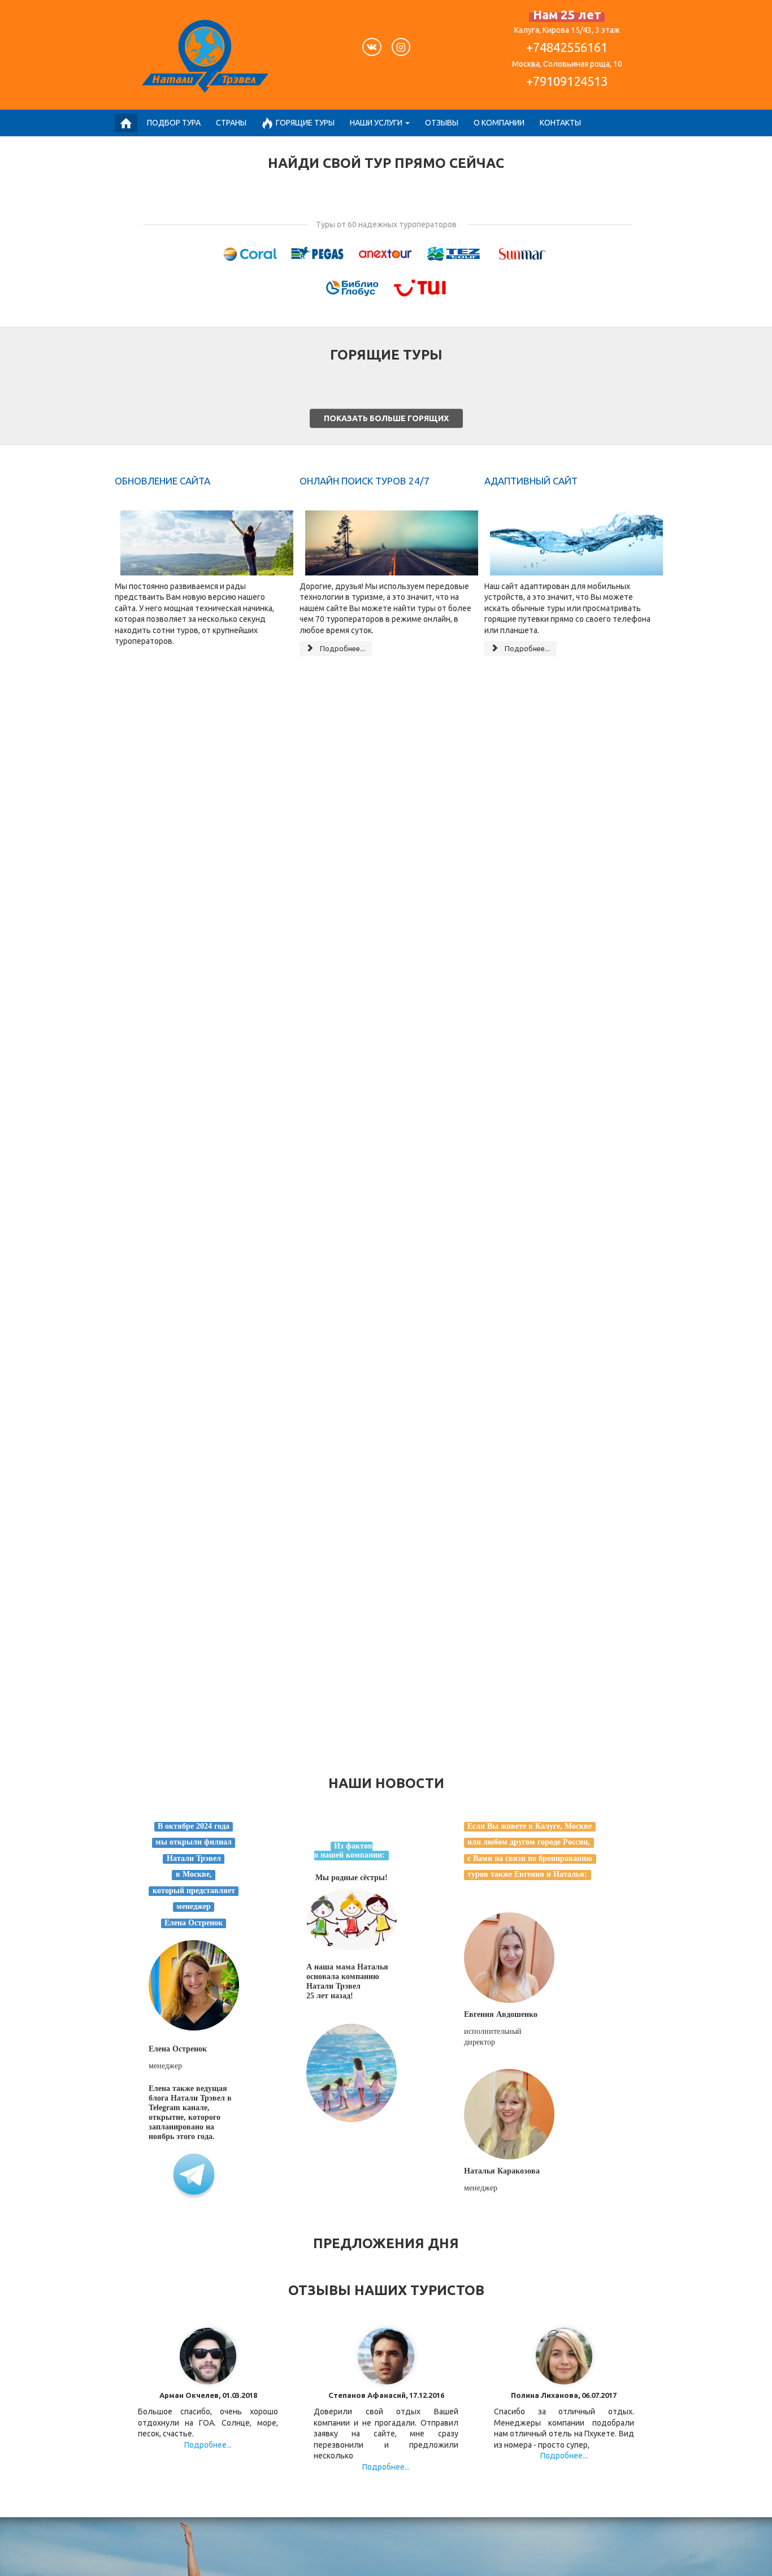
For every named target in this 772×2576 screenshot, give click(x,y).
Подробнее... (342, 648)
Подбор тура (174, 123)
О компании (499, 123)
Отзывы (442, 123)
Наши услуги (376, 123)
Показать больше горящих (386, 418)
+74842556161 (567, 47)
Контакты (560, 123)
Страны (231, 123)
